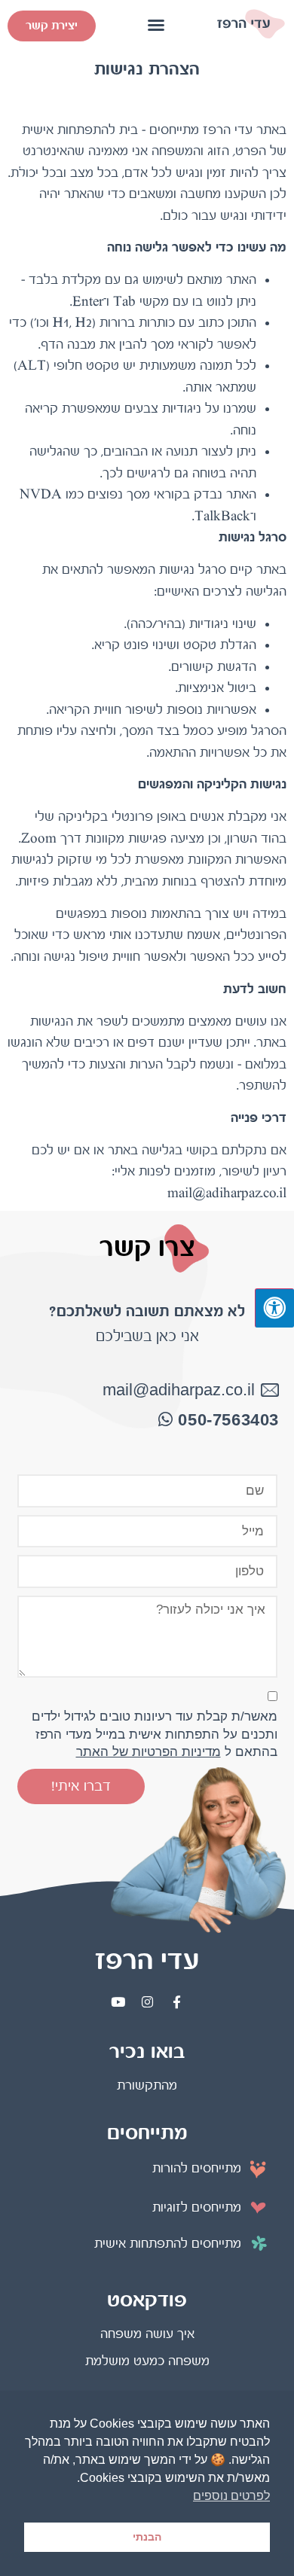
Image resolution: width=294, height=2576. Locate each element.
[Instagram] (147, 2001)
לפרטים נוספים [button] (231, 2496)
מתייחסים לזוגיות (197, 2207)
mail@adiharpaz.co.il (179, 1390)
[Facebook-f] (176, 2001)
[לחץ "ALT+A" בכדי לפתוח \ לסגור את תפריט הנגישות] (274, 1308)
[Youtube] (118, 2001)
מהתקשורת (147, 2085)
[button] (156, 25)
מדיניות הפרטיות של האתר (149, 1752)
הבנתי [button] (147, 2537)
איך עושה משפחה (147, 2334)
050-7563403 (228, 1420)
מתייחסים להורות (197, 2168)
